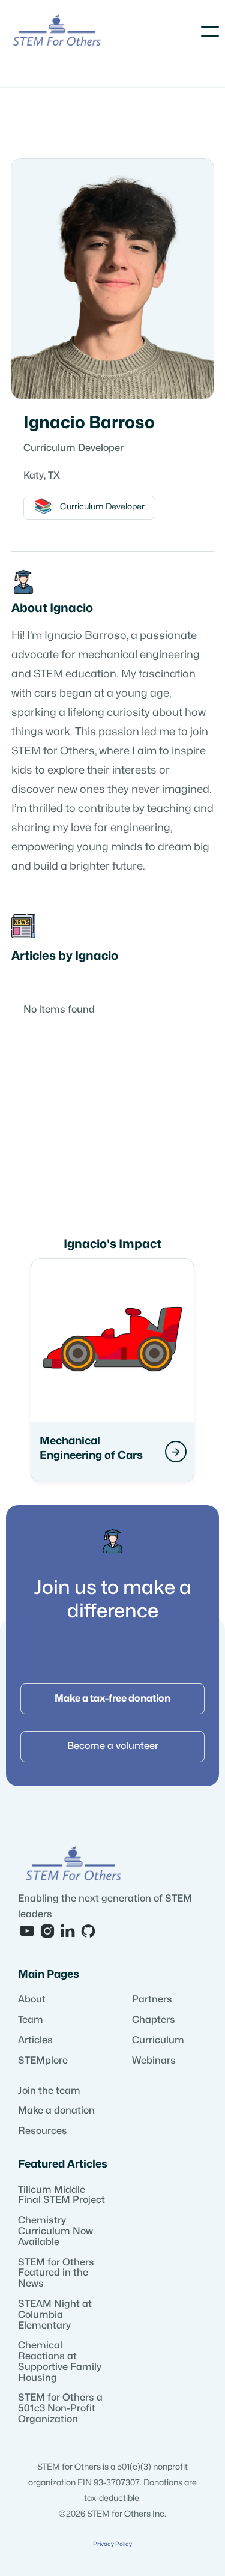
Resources (43, 2131)
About (32, 1999)
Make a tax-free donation (112, 1699)
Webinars (154, 2061)
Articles (35, 2040)
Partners (152, 1999)
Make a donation (56, 2111)
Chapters (154, 2020)
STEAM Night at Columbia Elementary (55, 2315)
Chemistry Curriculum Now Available (55, 2231)
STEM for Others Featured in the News (56, 2273)
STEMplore (43, 2061)
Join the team (49, 2091)
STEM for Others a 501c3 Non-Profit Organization (60, 2408)
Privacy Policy (112, 2544)
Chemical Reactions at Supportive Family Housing (60, 2361)
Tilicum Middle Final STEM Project (61, 2195)
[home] (57, 32)
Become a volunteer (113, 1746)
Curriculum (158, 2040)
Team (31, 2020)
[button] (210, 31)
